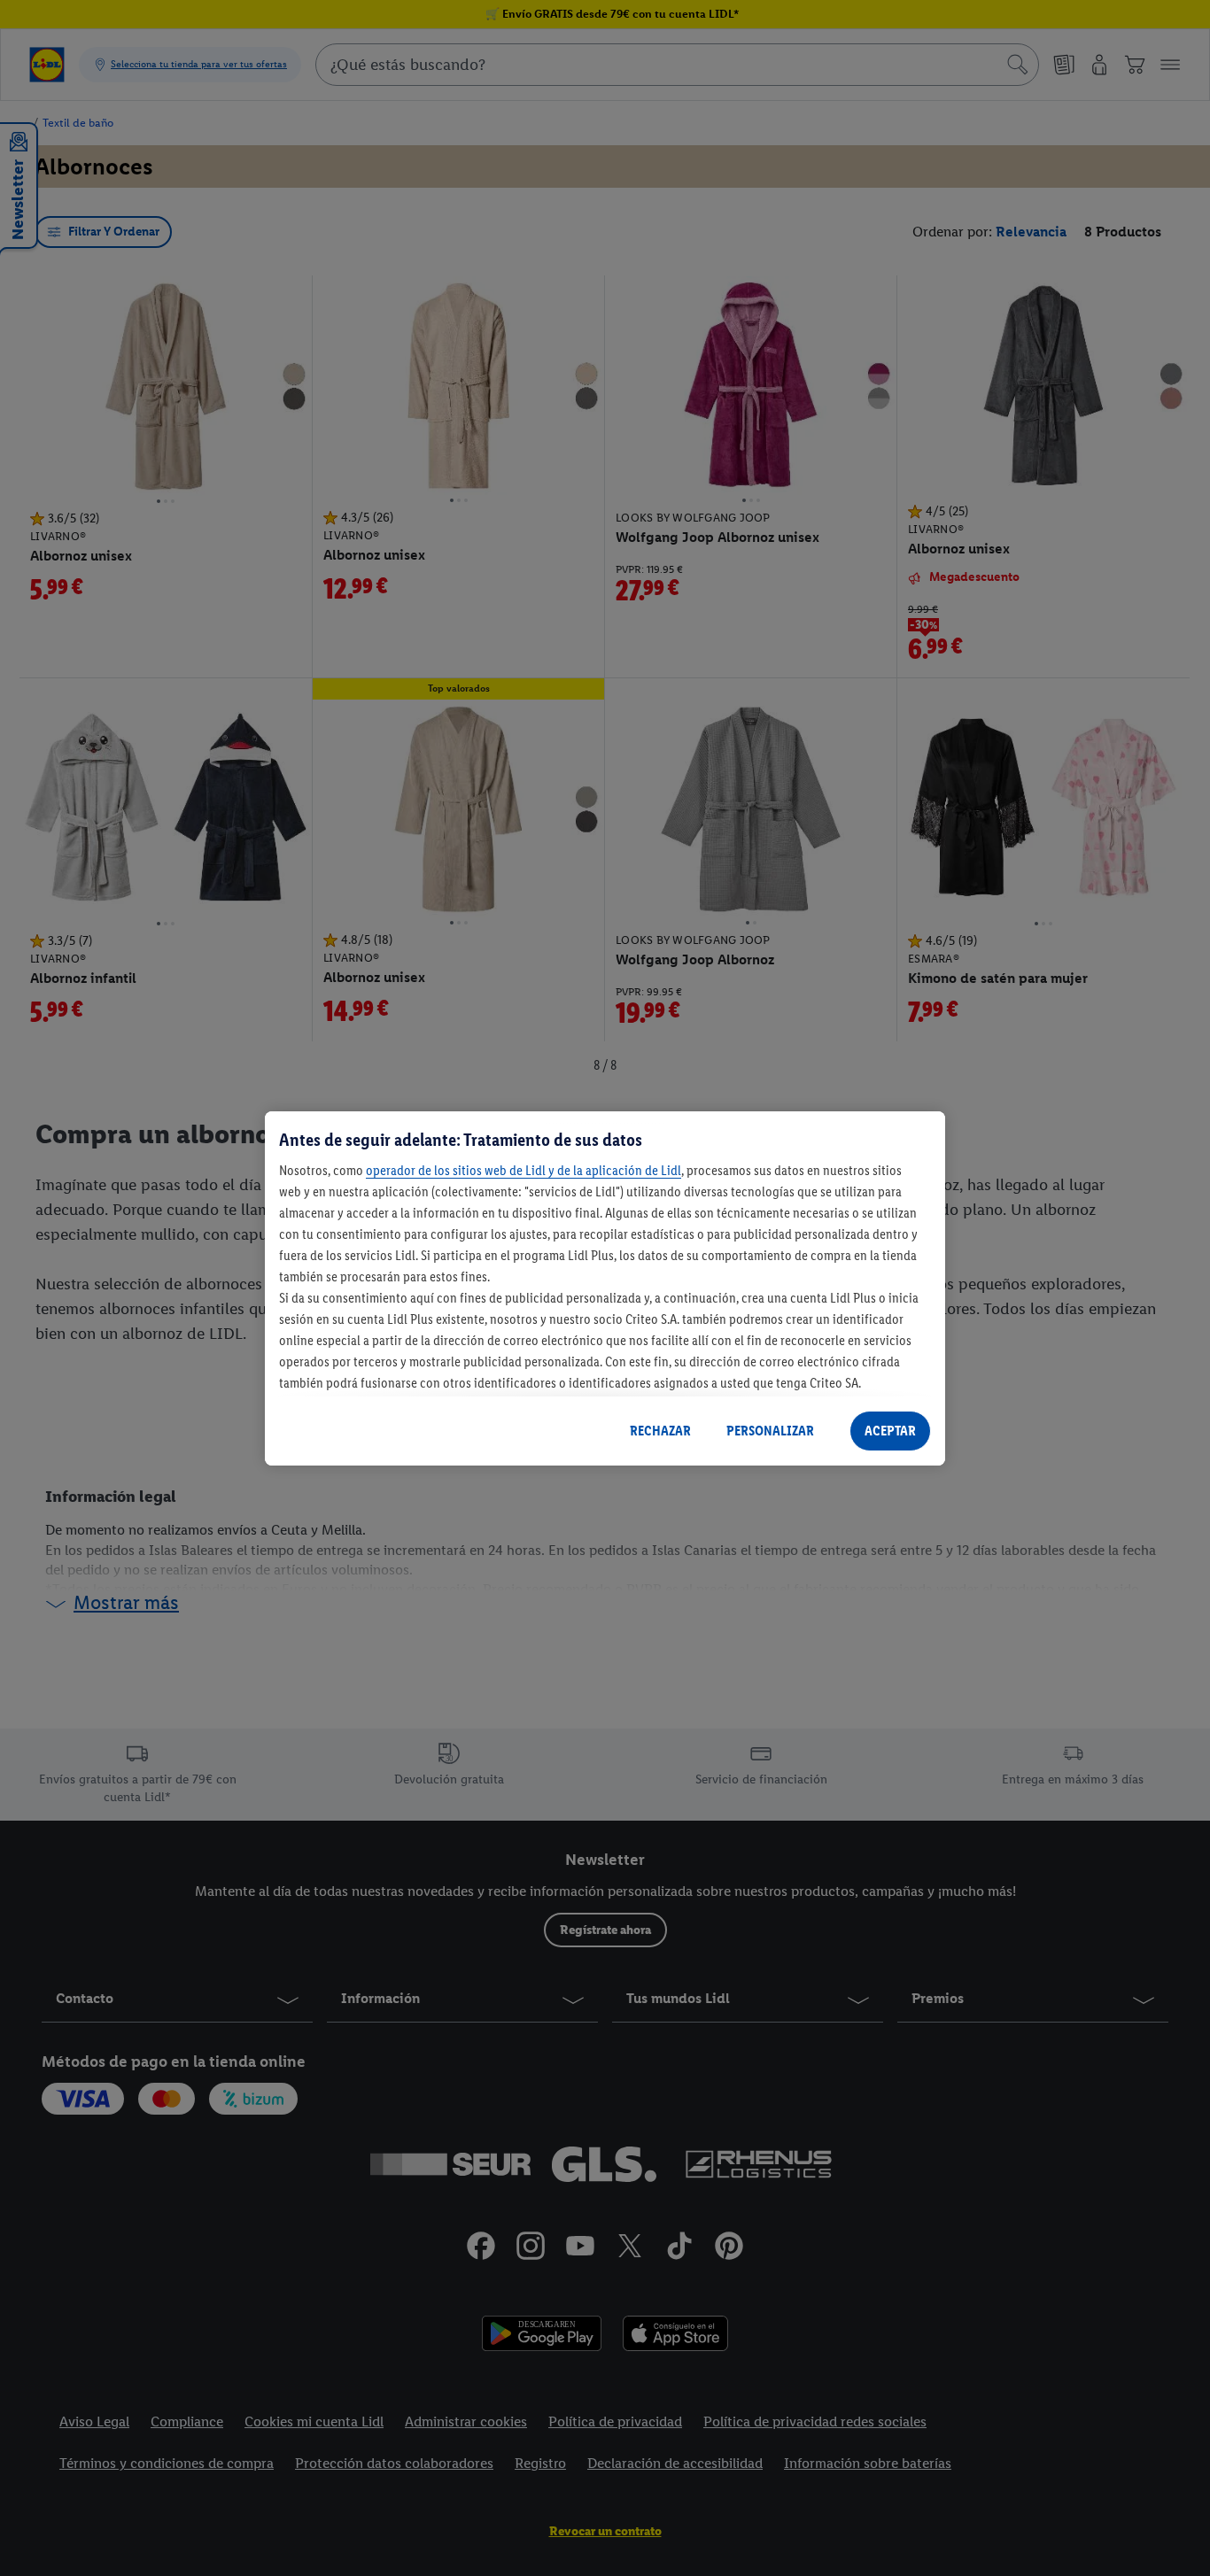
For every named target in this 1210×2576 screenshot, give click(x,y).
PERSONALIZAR (770, 1431)
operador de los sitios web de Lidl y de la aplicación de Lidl (524, 1170)
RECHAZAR (660, 1431)
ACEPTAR (890, 1431)
